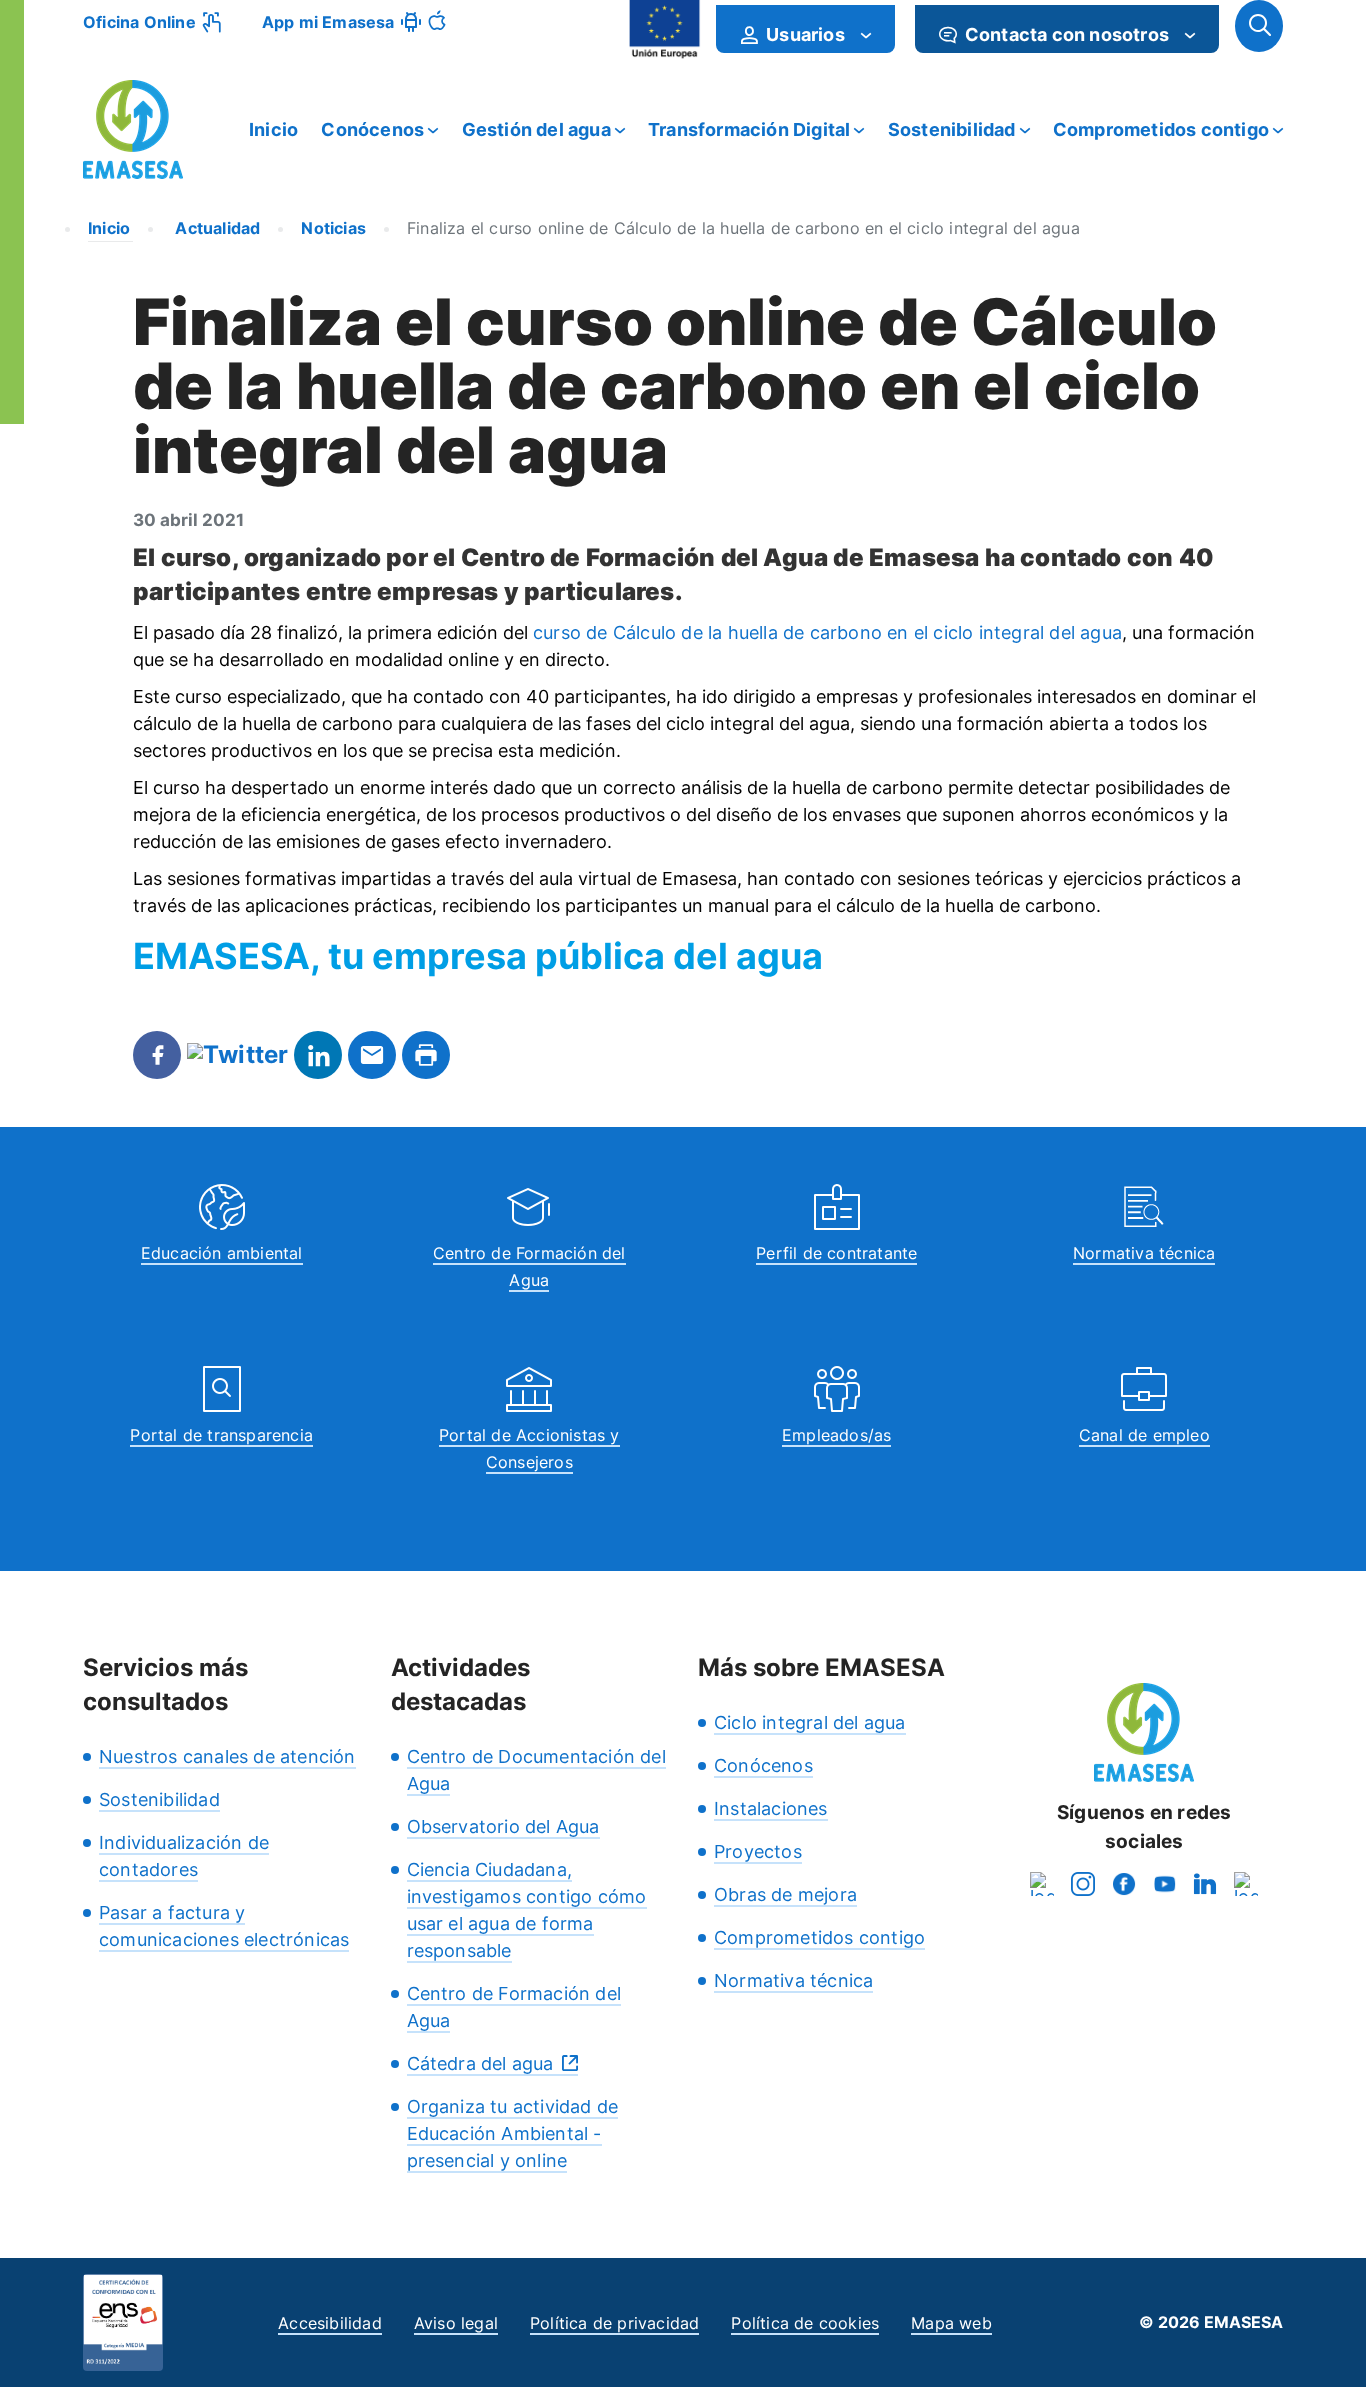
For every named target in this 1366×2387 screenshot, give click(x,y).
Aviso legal (456, 2323)
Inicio (273, 129)
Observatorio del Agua (503, 1826)
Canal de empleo (1144, 1435)
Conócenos (372, 129)
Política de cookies (805, 2323)
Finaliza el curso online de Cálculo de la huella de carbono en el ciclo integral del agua (743, 228)
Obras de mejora (785, 1894)
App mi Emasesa (328, 22)
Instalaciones (771, 1808)
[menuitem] (805, 29)
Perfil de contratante (836, 1253)
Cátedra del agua (480, 2063)
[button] (1259, 26)
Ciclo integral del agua (810, 1722)
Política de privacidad (614, 2323)
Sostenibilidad (952, 129)
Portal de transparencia (221, 1435)
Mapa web (951, 2323)
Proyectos (758, 1851)
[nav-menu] (866, 35)
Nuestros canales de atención (227, 1756)
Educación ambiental (222, 1253)
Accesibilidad (330, 2323)
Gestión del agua (536, 129)
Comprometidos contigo (1161, 129)
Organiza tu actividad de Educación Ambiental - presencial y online (513, 2133)
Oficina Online (139, 22)
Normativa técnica (1144, 1253)
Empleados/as (836, 1435)
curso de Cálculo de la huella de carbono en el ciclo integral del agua (827, 632)
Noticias (333, 228)
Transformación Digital (749, 129)
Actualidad (215, 228)
